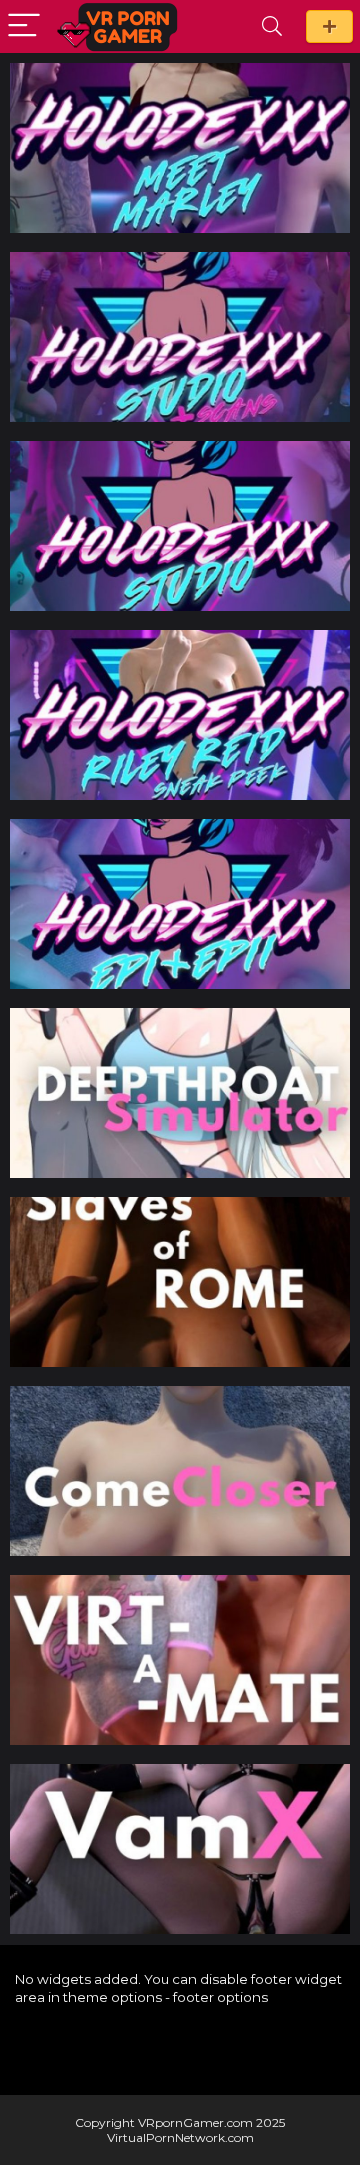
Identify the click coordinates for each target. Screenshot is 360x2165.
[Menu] (24, 26)
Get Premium (329, 26)
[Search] (272, 26)
